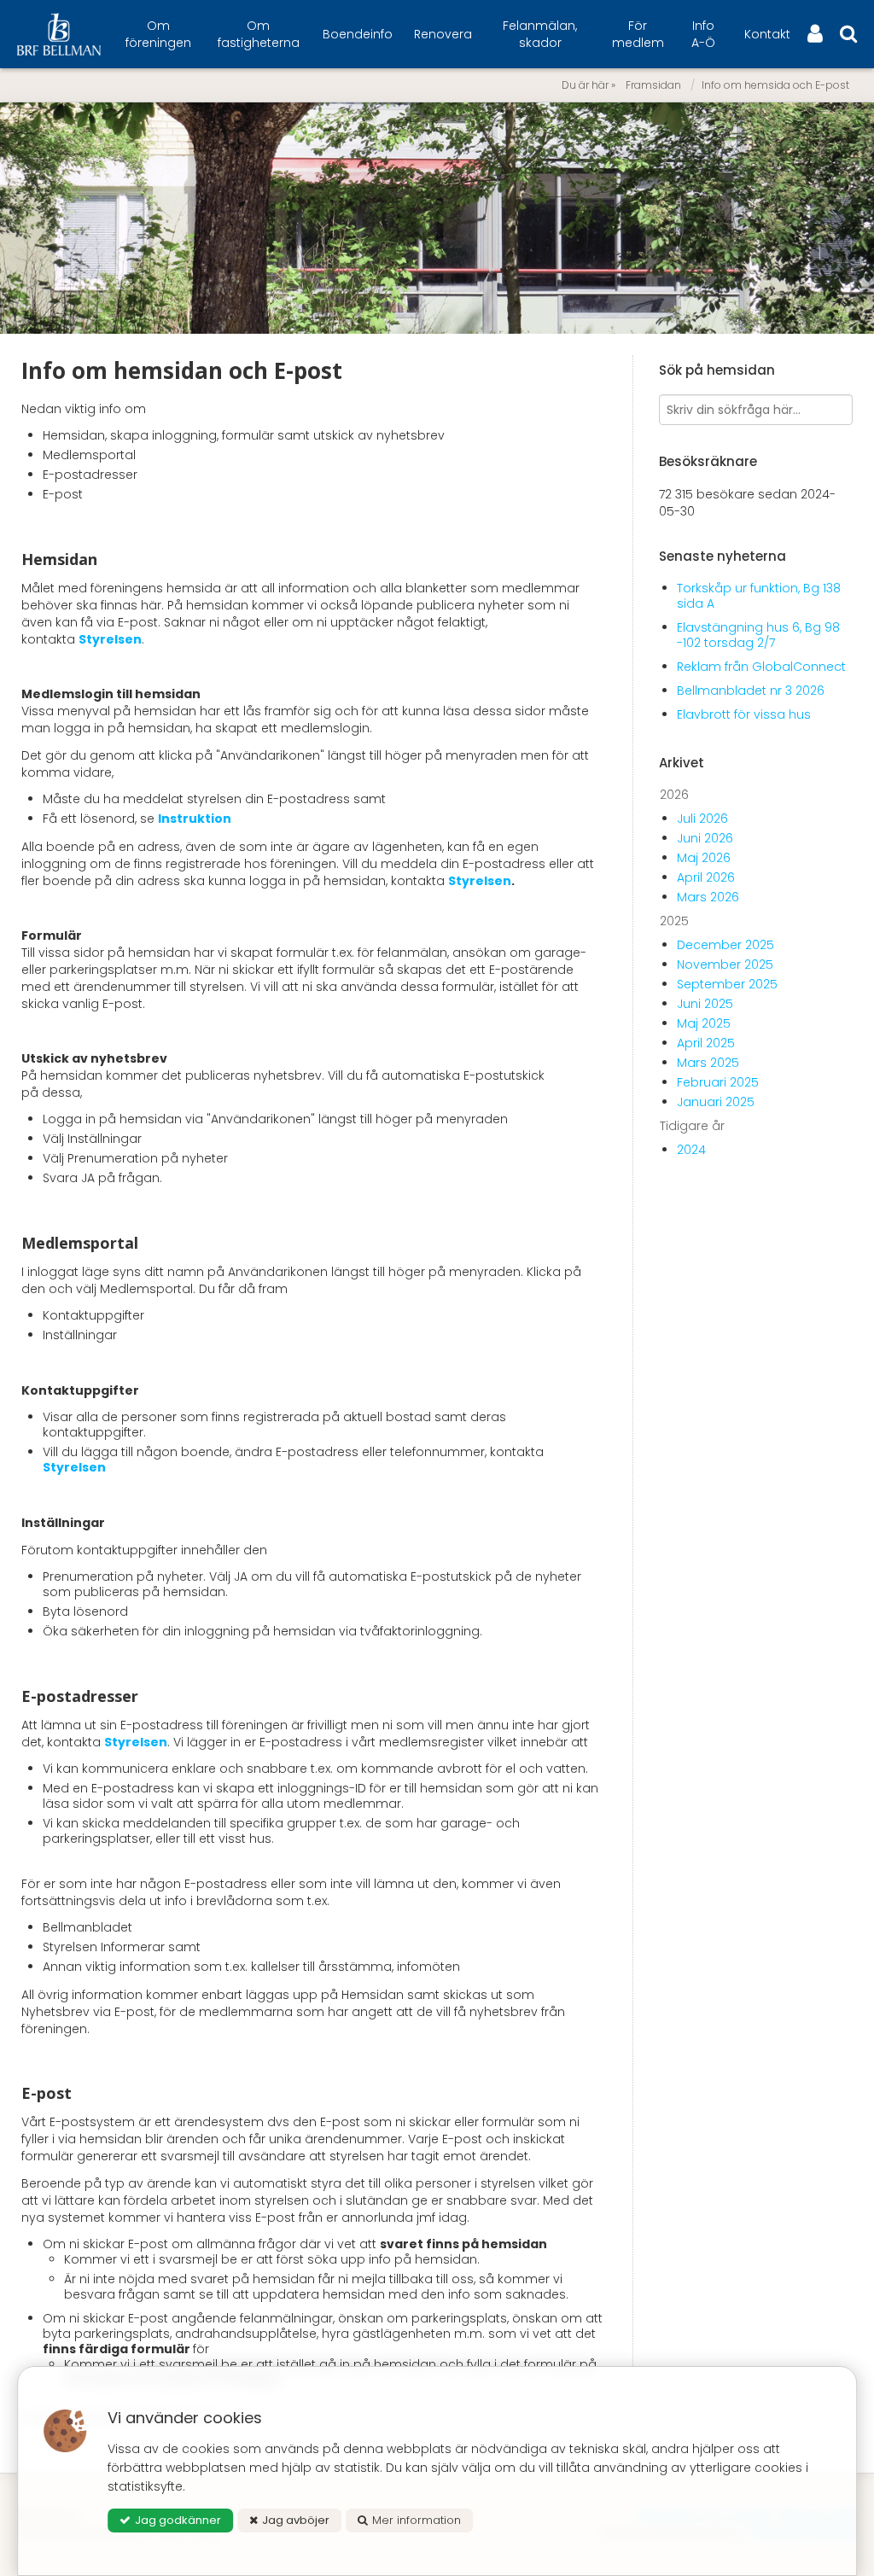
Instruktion (196, 819)
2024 (691, 1150)
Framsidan (653, 85)
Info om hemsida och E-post (775, 85)
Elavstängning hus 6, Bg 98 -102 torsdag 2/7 (758, 635)
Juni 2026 (705, 838)
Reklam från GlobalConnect (761, 667)
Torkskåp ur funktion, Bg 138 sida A (759, 596)
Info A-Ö (703, 34)
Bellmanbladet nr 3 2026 (751, 691)
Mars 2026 (708, 897)
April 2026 (706, 877)
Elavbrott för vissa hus (744, 714)
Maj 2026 (704, 858)
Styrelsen (110, 639)
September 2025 (727, 984)
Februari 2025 (718, 1082)
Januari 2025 (716, 1102)
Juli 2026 (702, 819)
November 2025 (725, 965)
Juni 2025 (705, 1004)
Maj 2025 (704, 1023)
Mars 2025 (708, 1063)
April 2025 (706, 1043)
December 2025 (725, 945)
